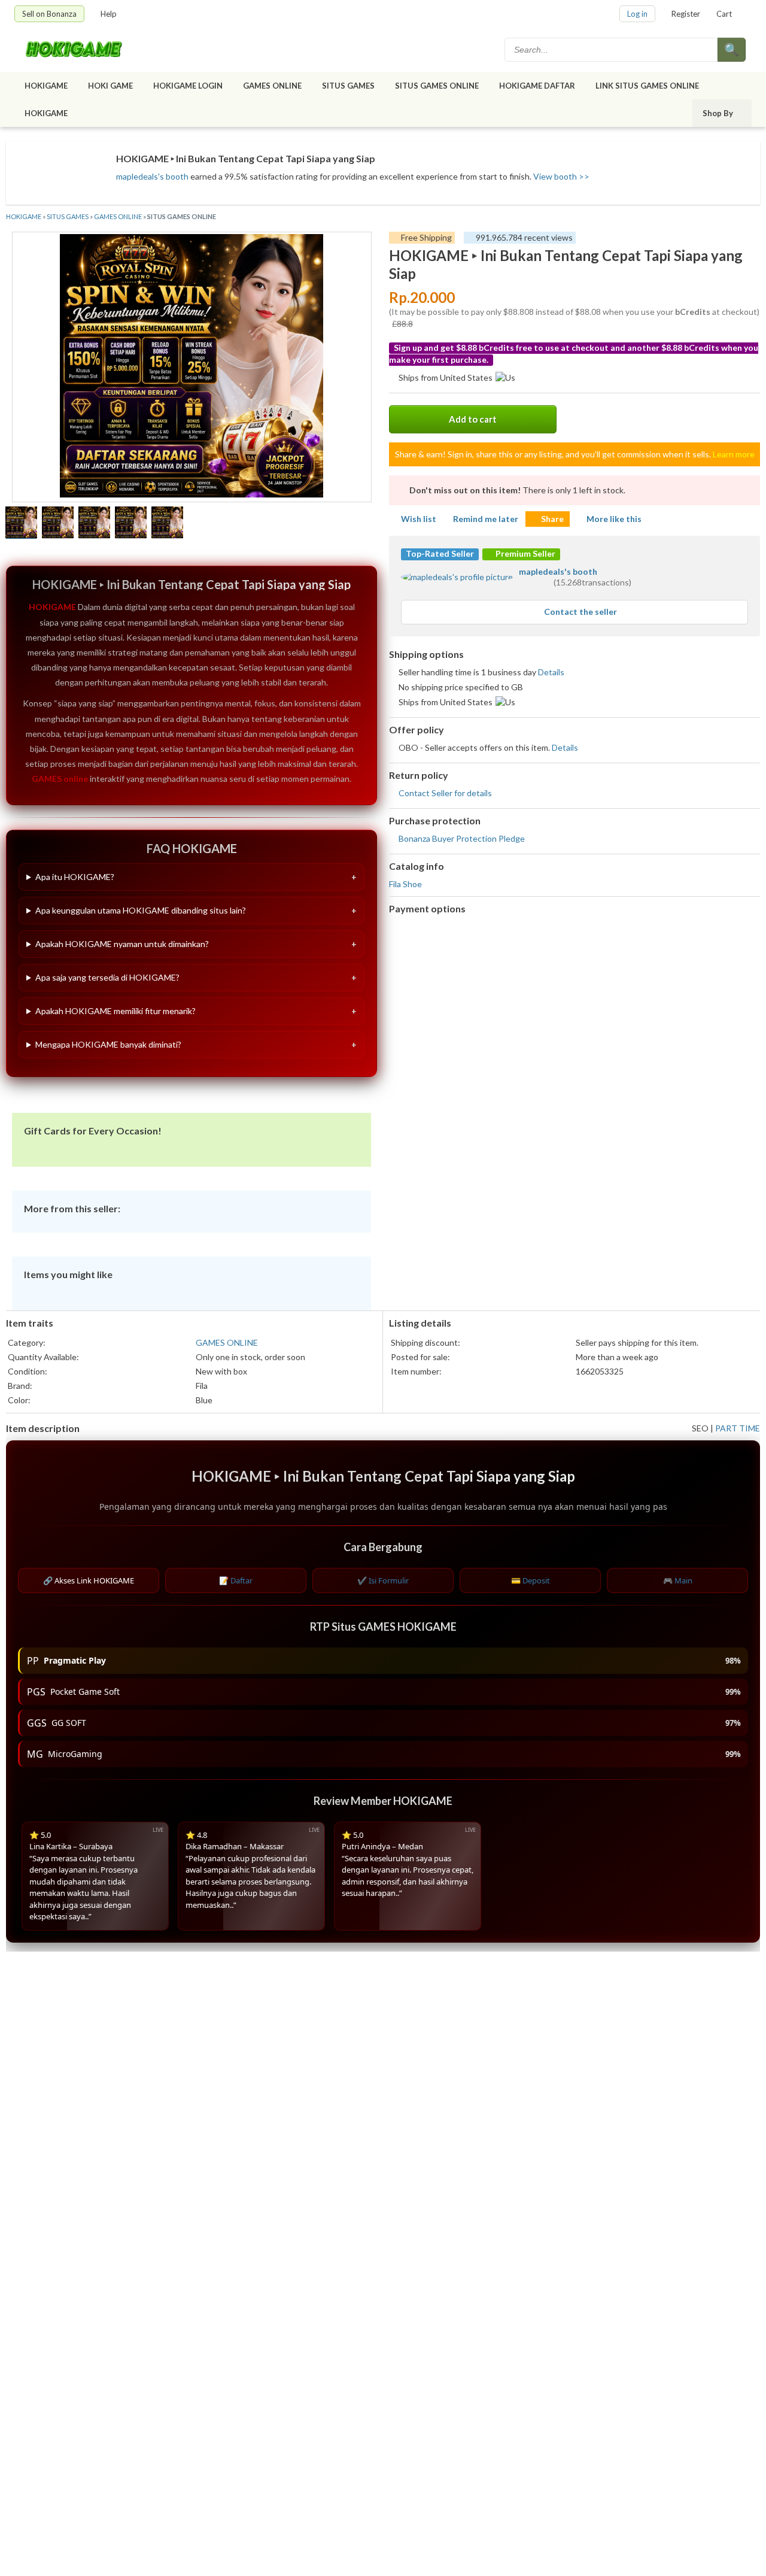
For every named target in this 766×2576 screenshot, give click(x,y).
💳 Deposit (531, 1580)
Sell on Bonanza (49, 14)
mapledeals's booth (152, 176)
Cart (724, 14)
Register (686, 14)
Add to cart (473, 419)
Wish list (419, 519)
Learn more (734, 454)
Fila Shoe (405, 884)
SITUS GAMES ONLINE (437, 86)
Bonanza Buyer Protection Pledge (462, 838)
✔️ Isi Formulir (383, 1580)
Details (551, 672)
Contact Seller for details (445, 793)
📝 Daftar (236, 1580)
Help (109, 14)
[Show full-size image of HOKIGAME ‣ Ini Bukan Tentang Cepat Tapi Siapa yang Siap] (191, 367)
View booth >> (561, 176)
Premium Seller (525, 553)
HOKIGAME (46, 86)
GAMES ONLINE (272, 86)
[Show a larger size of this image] (21, 524)
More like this (614, 519)
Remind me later (486, 519)
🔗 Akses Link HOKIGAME (89, 1580)
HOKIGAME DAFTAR (537, 86)
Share (552, 519)
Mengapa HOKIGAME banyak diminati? (108, 1044)
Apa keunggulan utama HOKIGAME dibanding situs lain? (141, 910)
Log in (637, 14)
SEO (700, 1428)
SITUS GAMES (348, 86)
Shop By (718, 113)
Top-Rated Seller (440, 553)
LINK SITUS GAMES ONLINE (647, 86)
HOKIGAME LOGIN (188, 86)
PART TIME (738, 1428)
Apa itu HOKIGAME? (75, 877)
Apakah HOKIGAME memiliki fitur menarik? (115, 1011)
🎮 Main (678, 1580)
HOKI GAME (110, 86)
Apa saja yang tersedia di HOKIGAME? (107, 977)
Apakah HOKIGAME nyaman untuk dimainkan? (122, 944)
